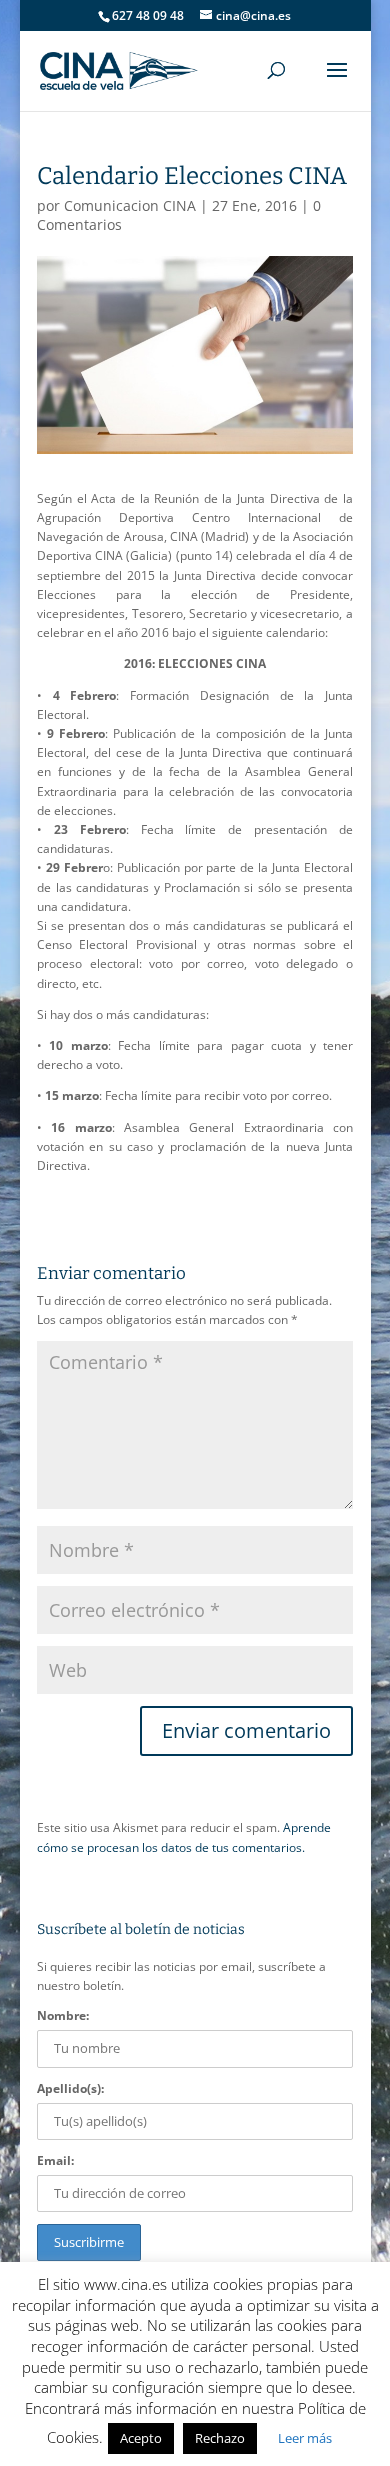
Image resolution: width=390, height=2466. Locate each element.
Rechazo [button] (220, 2438)
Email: (55, 2160)
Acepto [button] (141, 2438)
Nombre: (63, 2015)
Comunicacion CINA (130, 205)
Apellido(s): (70, 2088)
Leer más (305, 2438)
